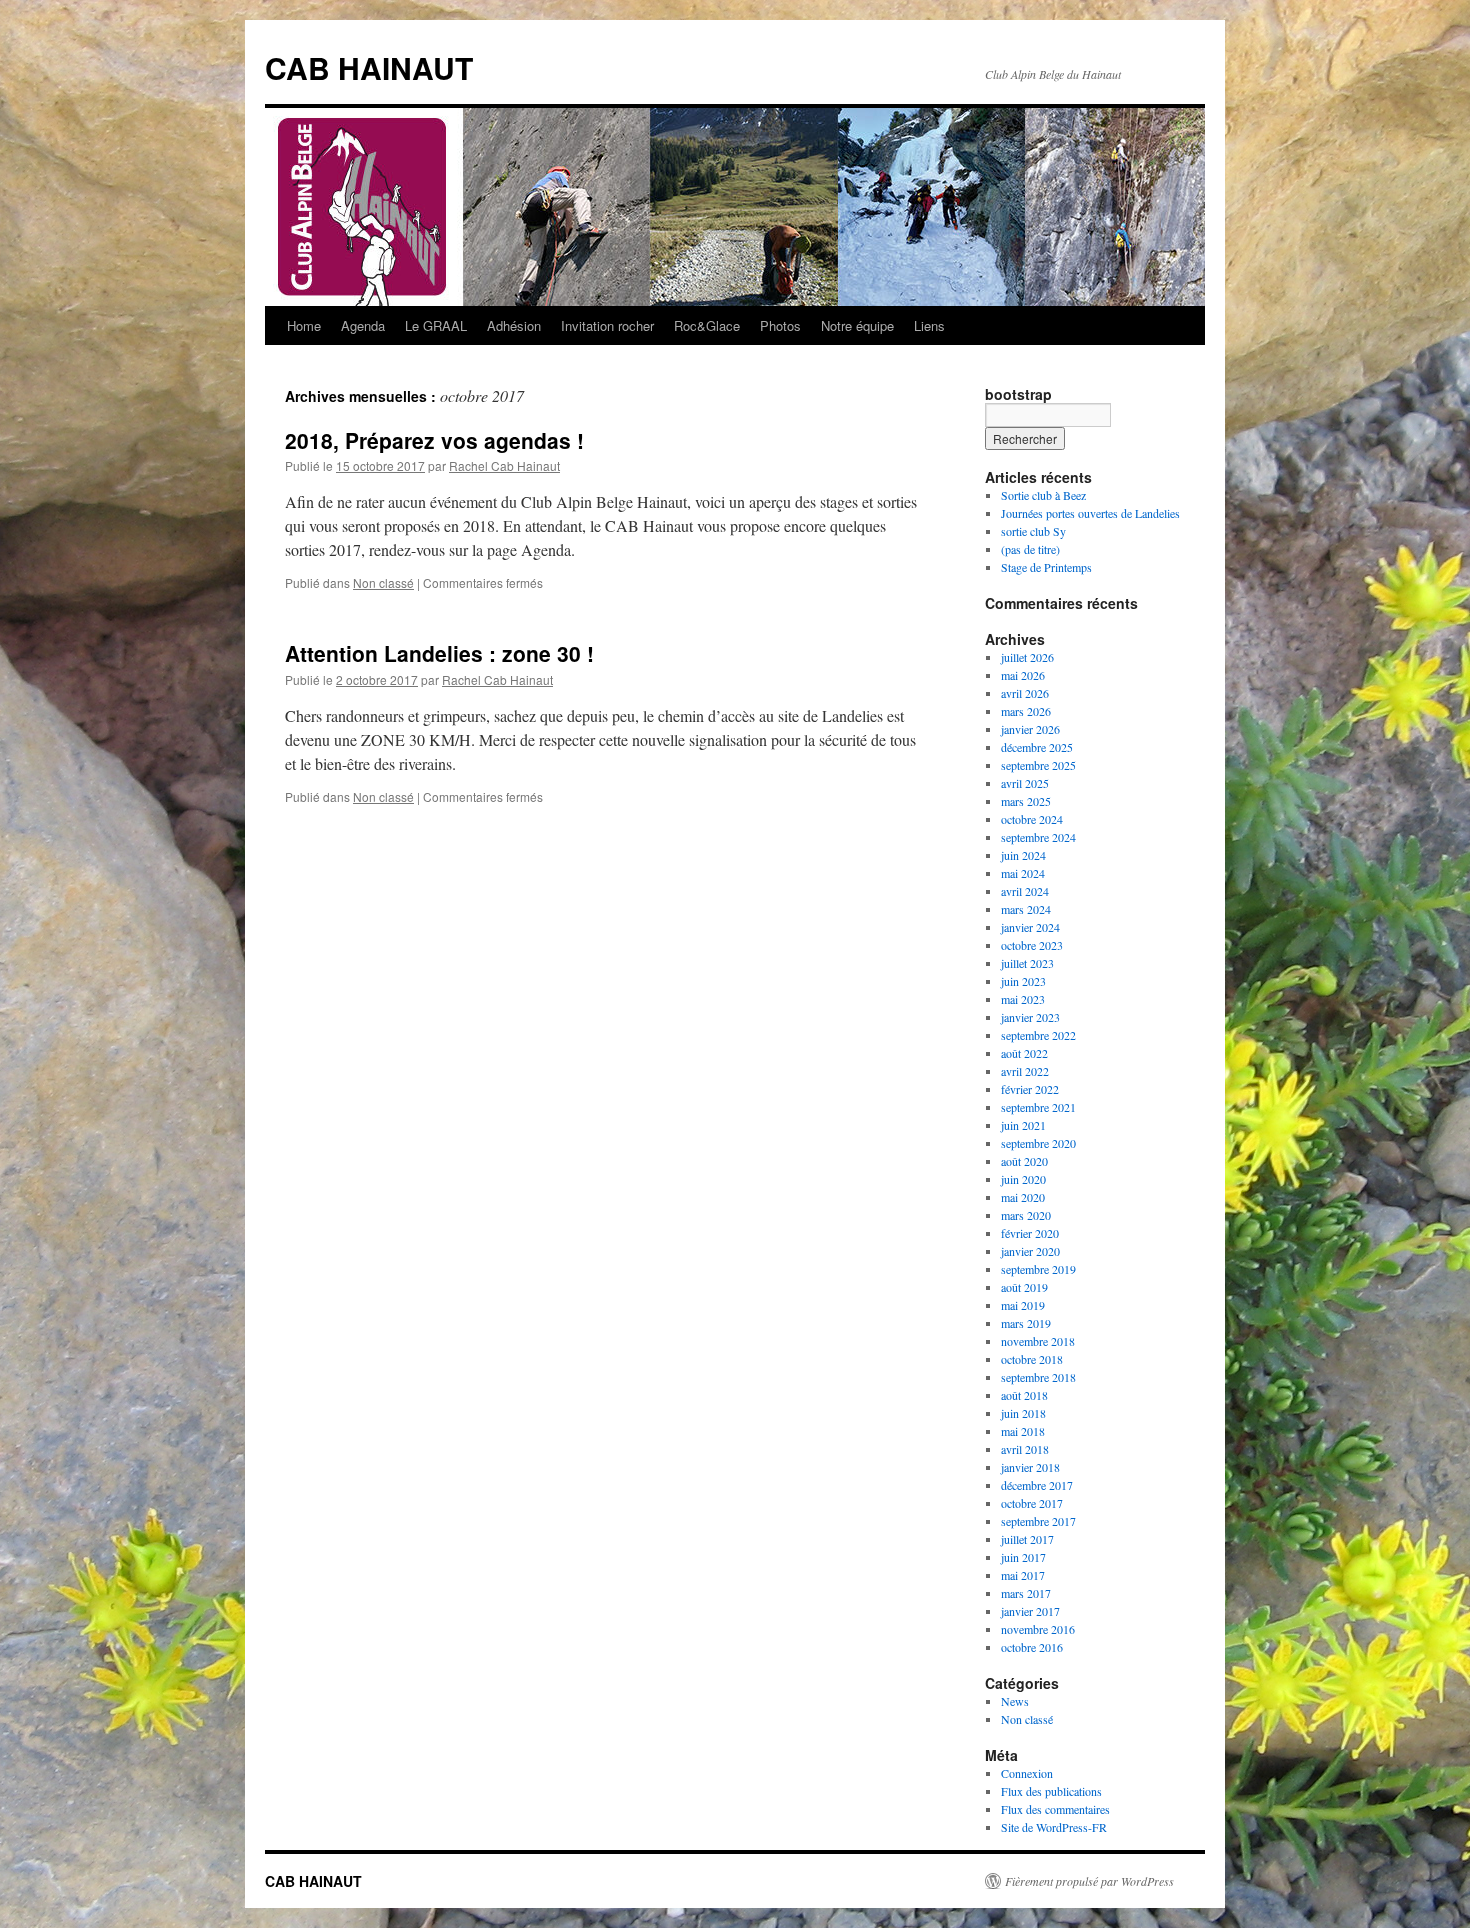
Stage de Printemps (1046, 567)
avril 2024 (1025, 891)
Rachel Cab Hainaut (504, 465)
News (1015, 1701)
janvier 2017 (1030, 1611)
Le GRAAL (436, 325)
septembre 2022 (1038, 1035)
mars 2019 (1026, 1323)
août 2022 (1024, 1053)
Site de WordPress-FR (1054, 1827)
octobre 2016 (1032, 1647)
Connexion (1027, 1773)
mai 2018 (1023, 1431)
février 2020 (1030, 1233)
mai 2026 (1023, 675)
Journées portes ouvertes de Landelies (1090, 513)
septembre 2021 (1038, 1107)
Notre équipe (857, 325)
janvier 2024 (1030, 927)
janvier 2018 (1030, 1467)
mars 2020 (1026, 1215)
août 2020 (1024, 1161)
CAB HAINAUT (369, 67)
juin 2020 (1023, 1179)
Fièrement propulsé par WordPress (1089, 1881)
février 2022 (1030, 1089)
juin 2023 (1023, 981)
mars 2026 (1026, 711)
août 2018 (1024, 1395)
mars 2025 (1026, 801)
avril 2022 (1025, 1071)
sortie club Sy (1033, 531)
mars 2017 (1026, 1593)
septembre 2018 (1038, 1377)
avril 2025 (1025, 783)
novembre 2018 (1038, 1341)
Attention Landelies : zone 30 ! (439, 653)
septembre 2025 (1038, 765)
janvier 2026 (1030, 729)
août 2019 (1024, 1287)
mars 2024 (1026, 909)
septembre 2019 (1038, 1269)
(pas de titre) (1030, 549)
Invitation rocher (607, 325)
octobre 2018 (1032, 1359)
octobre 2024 (1032, 819)
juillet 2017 (1027, 1539)
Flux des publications (1051, 1791)
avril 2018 (1025, 1449)
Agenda (363, 325)
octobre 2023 (1032, 945)
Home (304, 325)
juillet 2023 (1027, 963)
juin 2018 (1023, 1413)
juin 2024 (1023, 855)
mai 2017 (1023, 1575)
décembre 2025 (1037, 747)
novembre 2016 (1038, 1629)
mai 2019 (1023, 1305)
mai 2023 (1023, 999)
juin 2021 (1023, 1125)
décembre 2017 (1037, 1485)
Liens (929, 325)
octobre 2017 (1032, 1503)
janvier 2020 (1030, 1251)
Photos (780, 325)
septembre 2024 (1038, 837)
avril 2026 (1025, 693)
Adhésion (514, 325)
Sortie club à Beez (1043, 495)
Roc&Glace (707, 325)
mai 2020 (1023, 1197)
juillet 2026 (1027, 657)
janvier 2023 (1030, 1017)
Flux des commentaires (1055, 1809)
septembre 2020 (1038, 1143)
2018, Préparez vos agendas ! (434, 440)
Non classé (383, 582)
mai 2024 (1023, 873)
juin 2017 (1023, 1557)
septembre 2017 (1038, 1521)
